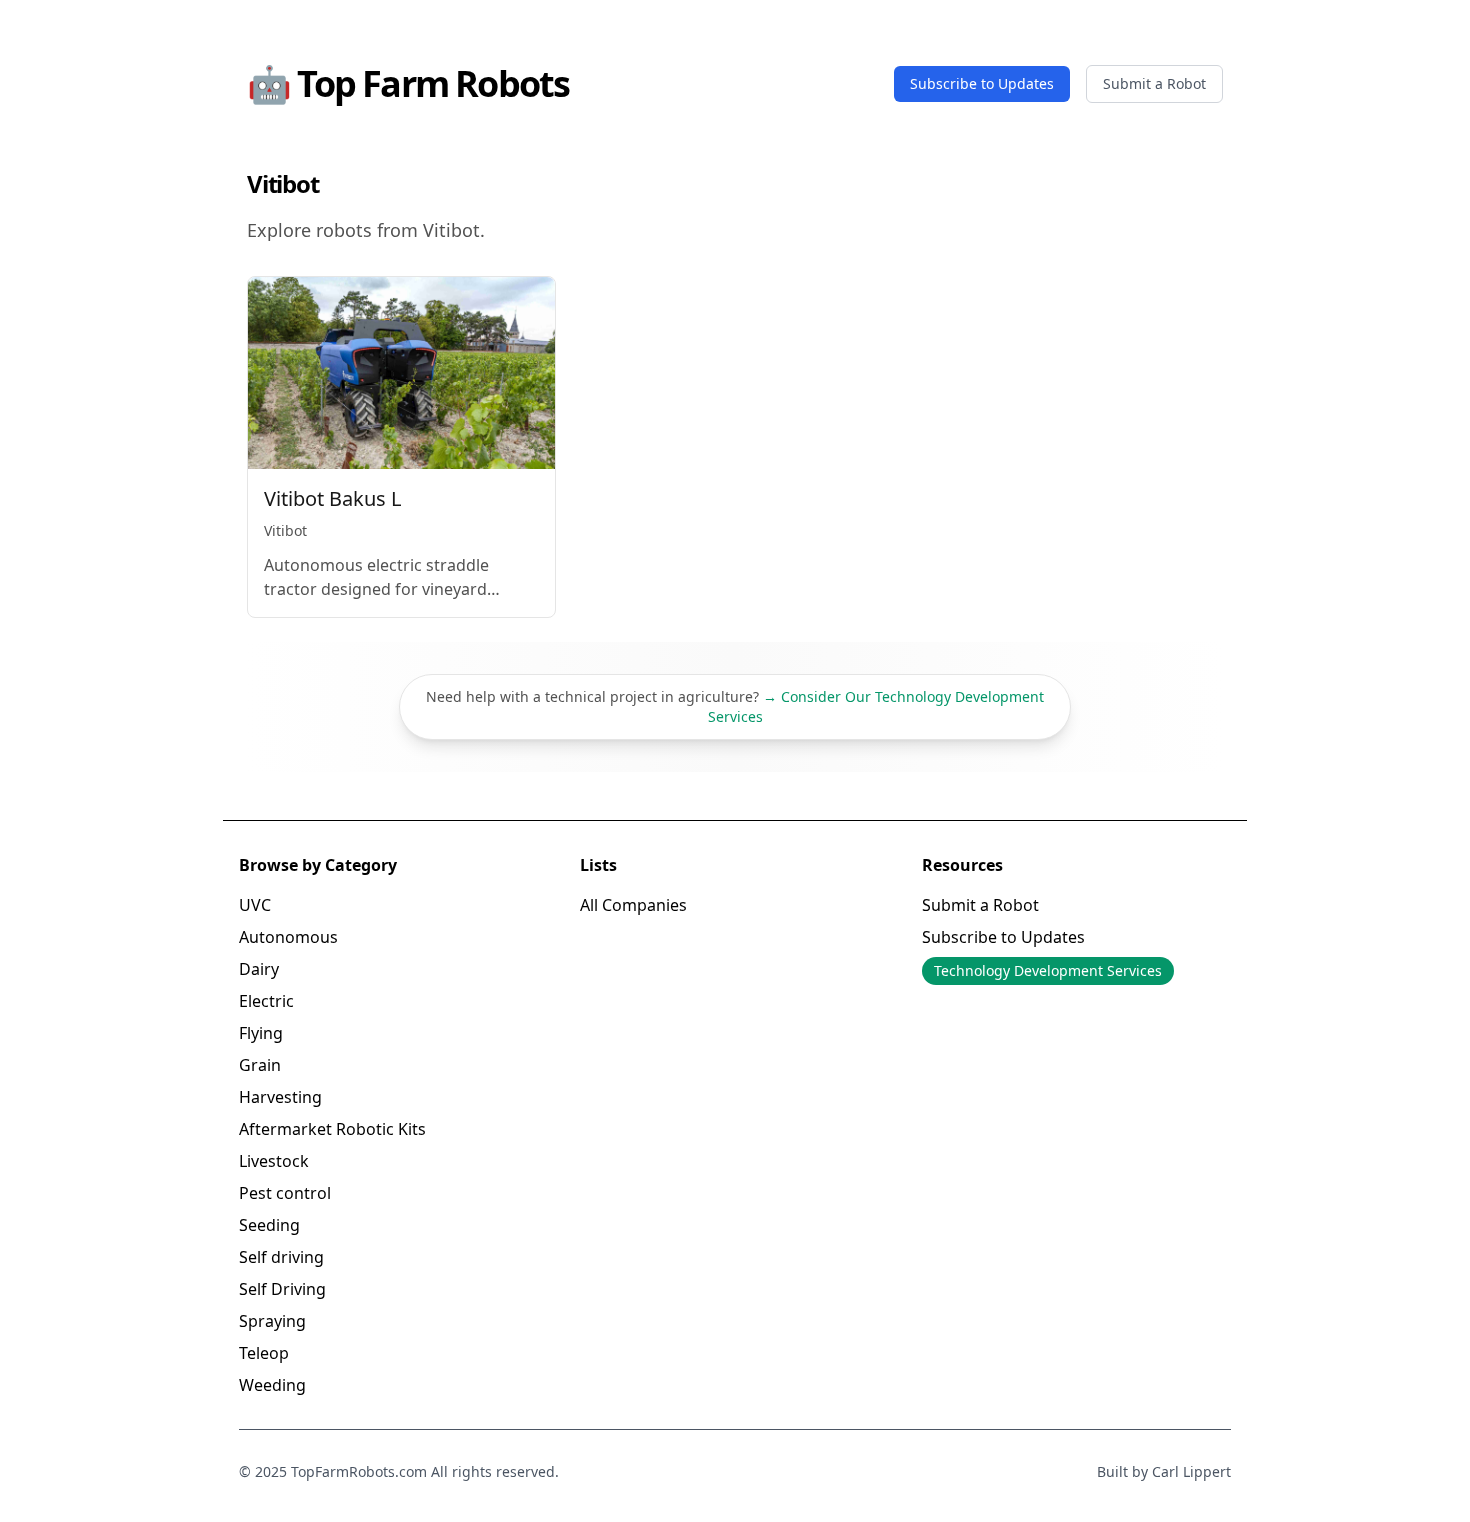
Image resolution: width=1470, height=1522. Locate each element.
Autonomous (288, 937)
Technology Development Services (1048, 970)
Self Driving (282, 1289)
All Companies (633, 905)
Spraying (272, 1321)
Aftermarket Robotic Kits (332, 1129)
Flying (261, 1033)
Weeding (272, 1385)
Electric (266, 1001)
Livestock (274, 1161)
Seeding (269, 1225)
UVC (255, 905)
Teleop (264, 1353)
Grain (260, 1065)
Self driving (281, 1257)
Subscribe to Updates (982, 83)
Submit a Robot (1154, 83)
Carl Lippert (1191, 1471)
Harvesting (280, 1097)
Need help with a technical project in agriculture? (735, 706)
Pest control (285, 1193)
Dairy (259, 969)
